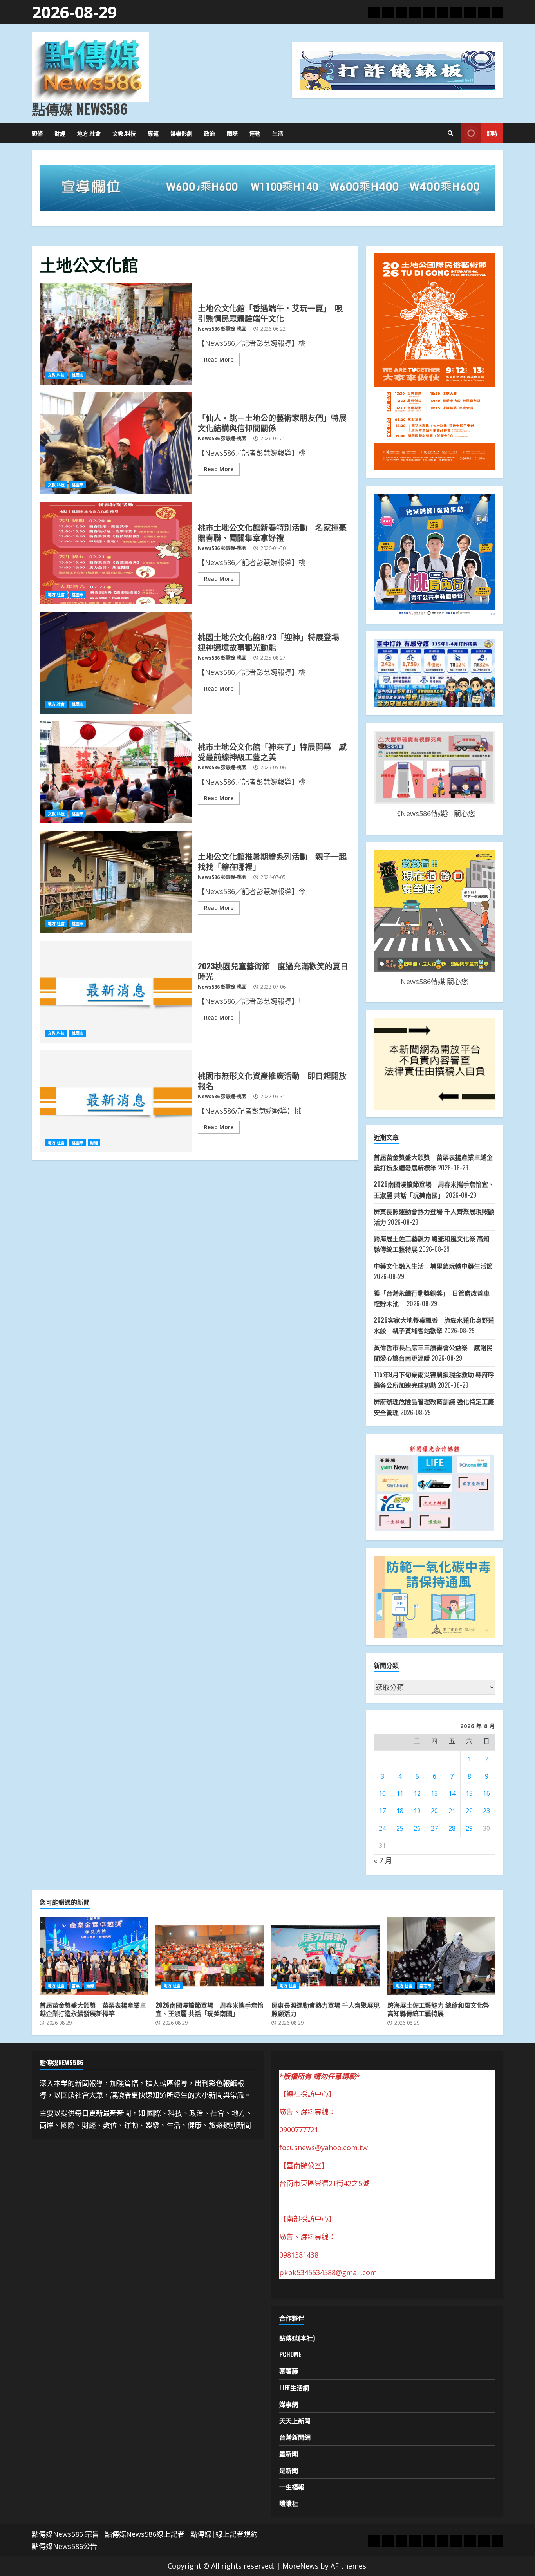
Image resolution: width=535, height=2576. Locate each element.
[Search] (450, 133)
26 (417, 1828)
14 (452, 1793)
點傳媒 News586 (80, 108)
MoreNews (300, 2566)
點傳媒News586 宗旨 (65, 2534)
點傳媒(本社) (297, 2338)
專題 (153, 133)
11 (400, 1793)
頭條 (37, 133)
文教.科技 (124, 133)
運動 (255, 133)
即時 (492, 133)
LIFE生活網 (294, 2388)
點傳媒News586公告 (64, 2546)
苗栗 (76, 1986)
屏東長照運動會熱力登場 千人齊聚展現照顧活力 (325, 1956)
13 (434, 1793)
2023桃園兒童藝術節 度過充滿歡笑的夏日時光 (116, 992)
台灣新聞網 (295, 2437)
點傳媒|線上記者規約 (224, 2534)
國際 (232, 133)
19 (417, 1811)
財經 (60, 133)
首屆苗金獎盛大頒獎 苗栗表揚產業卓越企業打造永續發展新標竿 (94, 1956)
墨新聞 (289, 2453)
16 (486, 1793)
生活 (278, 133)
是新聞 (289, 2470)
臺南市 (425, 1986)
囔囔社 (289, 2503)
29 (469, 1828)
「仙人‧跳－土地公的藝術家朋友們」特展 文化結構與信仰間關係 (116, 443)
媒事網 (289, 2404)
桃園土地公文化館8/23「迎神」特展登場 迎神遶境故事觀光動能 (116, 663)
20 (434, 1811)
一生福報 (292, 2487)
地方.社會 (89, 133)
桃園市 (78, 375)
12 (417, 1793)
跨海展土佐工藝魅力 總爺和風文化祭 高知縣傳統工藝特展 (441, 1956)
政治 (210, 133)
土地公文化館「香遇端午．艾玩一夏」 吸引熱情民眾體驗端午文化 (116, 334)
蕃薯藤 (289, 2371)
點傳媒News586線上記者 (145, 2534)
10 (382, 1793)
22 (469, 1811)
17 (382, 1811)
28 (452, 1828)
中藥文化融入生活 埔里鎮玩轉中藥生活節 (436, 1266)
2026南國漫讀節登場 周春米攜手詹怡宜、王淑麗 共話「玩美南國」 (210, 1956)
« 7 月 (383, 1860)
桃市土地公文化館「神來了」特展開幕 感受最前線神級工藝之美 (116, 772)
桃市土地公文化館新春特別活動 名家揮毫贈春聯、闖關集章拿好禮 (116, 553)
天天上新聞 (295, 2421)
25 (400, 1828)
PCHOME (290, 2354)
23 (486, 1811)
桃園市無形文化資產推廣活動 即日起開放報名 (116, 1101)
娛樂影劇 (181, 133)
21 (452, 1811)
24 (382, 1828)
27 (434, 1828)
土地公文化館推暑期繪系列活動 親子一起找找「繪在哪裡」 (116, 882)
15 (469, 1793)
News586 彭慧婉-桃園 (222, 329)
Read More (219, 359)
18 (400, 1811)
